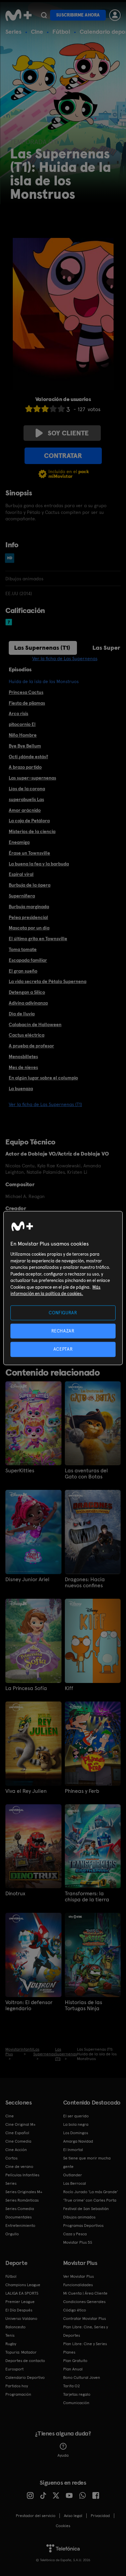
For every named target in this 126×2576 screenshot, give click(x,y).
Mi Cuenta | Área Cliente (85, 2293)
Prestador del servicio (36, 2516)
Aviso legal (73, 2516)
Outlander (73, 2175)
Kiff (69, 1688)
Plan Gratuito (75, 2361)
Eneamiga (19, 842)
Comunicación (76, 2403)
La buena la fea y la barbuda (39, 864)
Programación (18, 2394)
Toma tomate (23, 949)
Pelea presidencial (28, 917)
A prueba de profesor (31, 1046)
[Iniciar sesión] (115, 15)
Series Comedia (20, 2209)
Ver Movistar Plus (78, 2276)
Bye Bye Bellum (25, 746)
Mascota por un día (29, 928)
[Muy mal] (29, 409)
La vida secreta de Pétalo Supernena (48, 981)
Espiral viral (21, 874)
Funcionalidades (78, 2285)
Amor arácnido (25, 810)
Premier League (20, 2302)
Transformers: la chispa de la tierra (87, 1897)
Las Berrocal (75, 2183)
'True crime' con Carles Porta (90, 2200)
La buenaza (21, 1088)
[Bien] (53, 409)
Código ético (75, 2310)
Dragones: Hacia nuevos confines (85, 1583)
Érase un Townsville (29, 853)
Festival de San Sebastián (86, 2209)
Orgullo (12, 2234)
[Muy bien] (61, 409)
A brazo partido (25, 767)
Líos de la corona (27, 789)
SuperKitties (20, 1471)
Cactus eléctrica (27, 1035)
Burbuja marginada (29, 907)
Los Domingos (76, 2133)
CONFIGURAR (63, 1313)
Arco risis (18, 713)
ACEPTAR (63, 1349)
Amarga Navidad (78, 2141)
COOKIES (63, 2526)
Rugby (11, 2344)
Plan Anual (73, 2369)
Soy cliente (68, 433)
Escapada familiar (28, 960)
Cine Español (17, 2133)
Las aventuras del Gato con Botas (86, 1474)
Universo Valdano (21, 2319)
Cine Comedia (18, 2141)
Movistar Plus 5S (78, 2242)
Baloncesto (15, 2327)
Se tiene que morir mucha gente (87, 2162)
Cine (37, 32)
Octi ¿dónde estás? (28, 757)
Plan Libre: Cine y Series (85, 2344)
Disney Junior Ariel (27, 1580)
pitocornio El (22, 724)
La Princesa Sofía (26, 1688)
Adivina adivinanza (28, 1003)
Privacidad (100, 2516)
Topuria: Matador (21, 2352)
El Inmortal (73, 2150)
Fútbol (61, 32)
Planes (69, 2352)
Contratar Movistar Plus (85, 2319)
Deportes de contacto (25, 2361)
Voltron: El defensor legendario (29, 2005)
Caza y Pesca (75, 2234)
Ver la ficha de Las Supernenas (65, 658)
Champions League (23, 2285)
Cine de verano (19, 2167)
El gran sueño (23, 971)
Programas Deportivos (83, 2226)
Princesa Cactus (26, 692)
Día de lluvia (22, 1014)
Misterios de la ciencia (32, 831)
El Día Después (19, 2310)
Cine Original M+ (20, 2124)
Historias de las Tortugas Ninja (83, 2005)
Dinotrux (15, 1894)
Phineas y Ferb (82, 1791)
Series (13, 32)
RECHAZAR (63, 1331)
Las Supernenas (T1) (42, 648)
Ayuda (63, 2455)
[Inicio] (18, 15)
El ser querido (76, 2116)
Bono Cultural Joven (82, 2378)
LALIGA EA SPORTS (22, 2293)
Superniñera (22, 896)
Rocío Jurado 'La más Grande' (91, 2192)
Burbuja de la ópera (30, 885)
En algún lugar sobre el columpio (43, 1078)
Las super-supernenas (32, 778)
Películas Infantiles (22, 2175)
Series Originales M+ (24, 2192)
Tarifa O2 (72, 2386)
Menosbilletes (23, 1056)
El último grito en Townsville (38, 939)
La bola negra (76, 2124)
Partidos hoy (17, 2386)
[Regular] (45, 409)
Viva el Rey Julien (26, 1791)
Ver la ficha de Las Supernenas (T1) (45, 1104)
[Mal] (37, 409)
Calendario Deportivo (25, 2378)
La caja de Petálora (29, 821)
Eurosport (14, 2369)
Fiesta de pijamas (27, 703)
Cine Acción (16, 2150)
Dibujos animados (79, 2217)
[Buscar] (44, 15)
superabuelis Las (26, 799)
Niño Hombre (23, 735)
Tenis (10, 2335)
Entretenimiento (20, 2226)
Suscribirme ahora (78, 15)
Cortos (11, 2158)
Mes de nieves (23, 1067)
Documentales (18, 2217)
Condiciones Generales (84, 2302)
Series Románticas (22, 2200)
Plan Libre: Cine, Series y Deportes (86, 2331)
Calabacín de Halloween (35, 1024)
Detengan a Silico (27, 992)
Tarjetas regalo (77, 2394)
